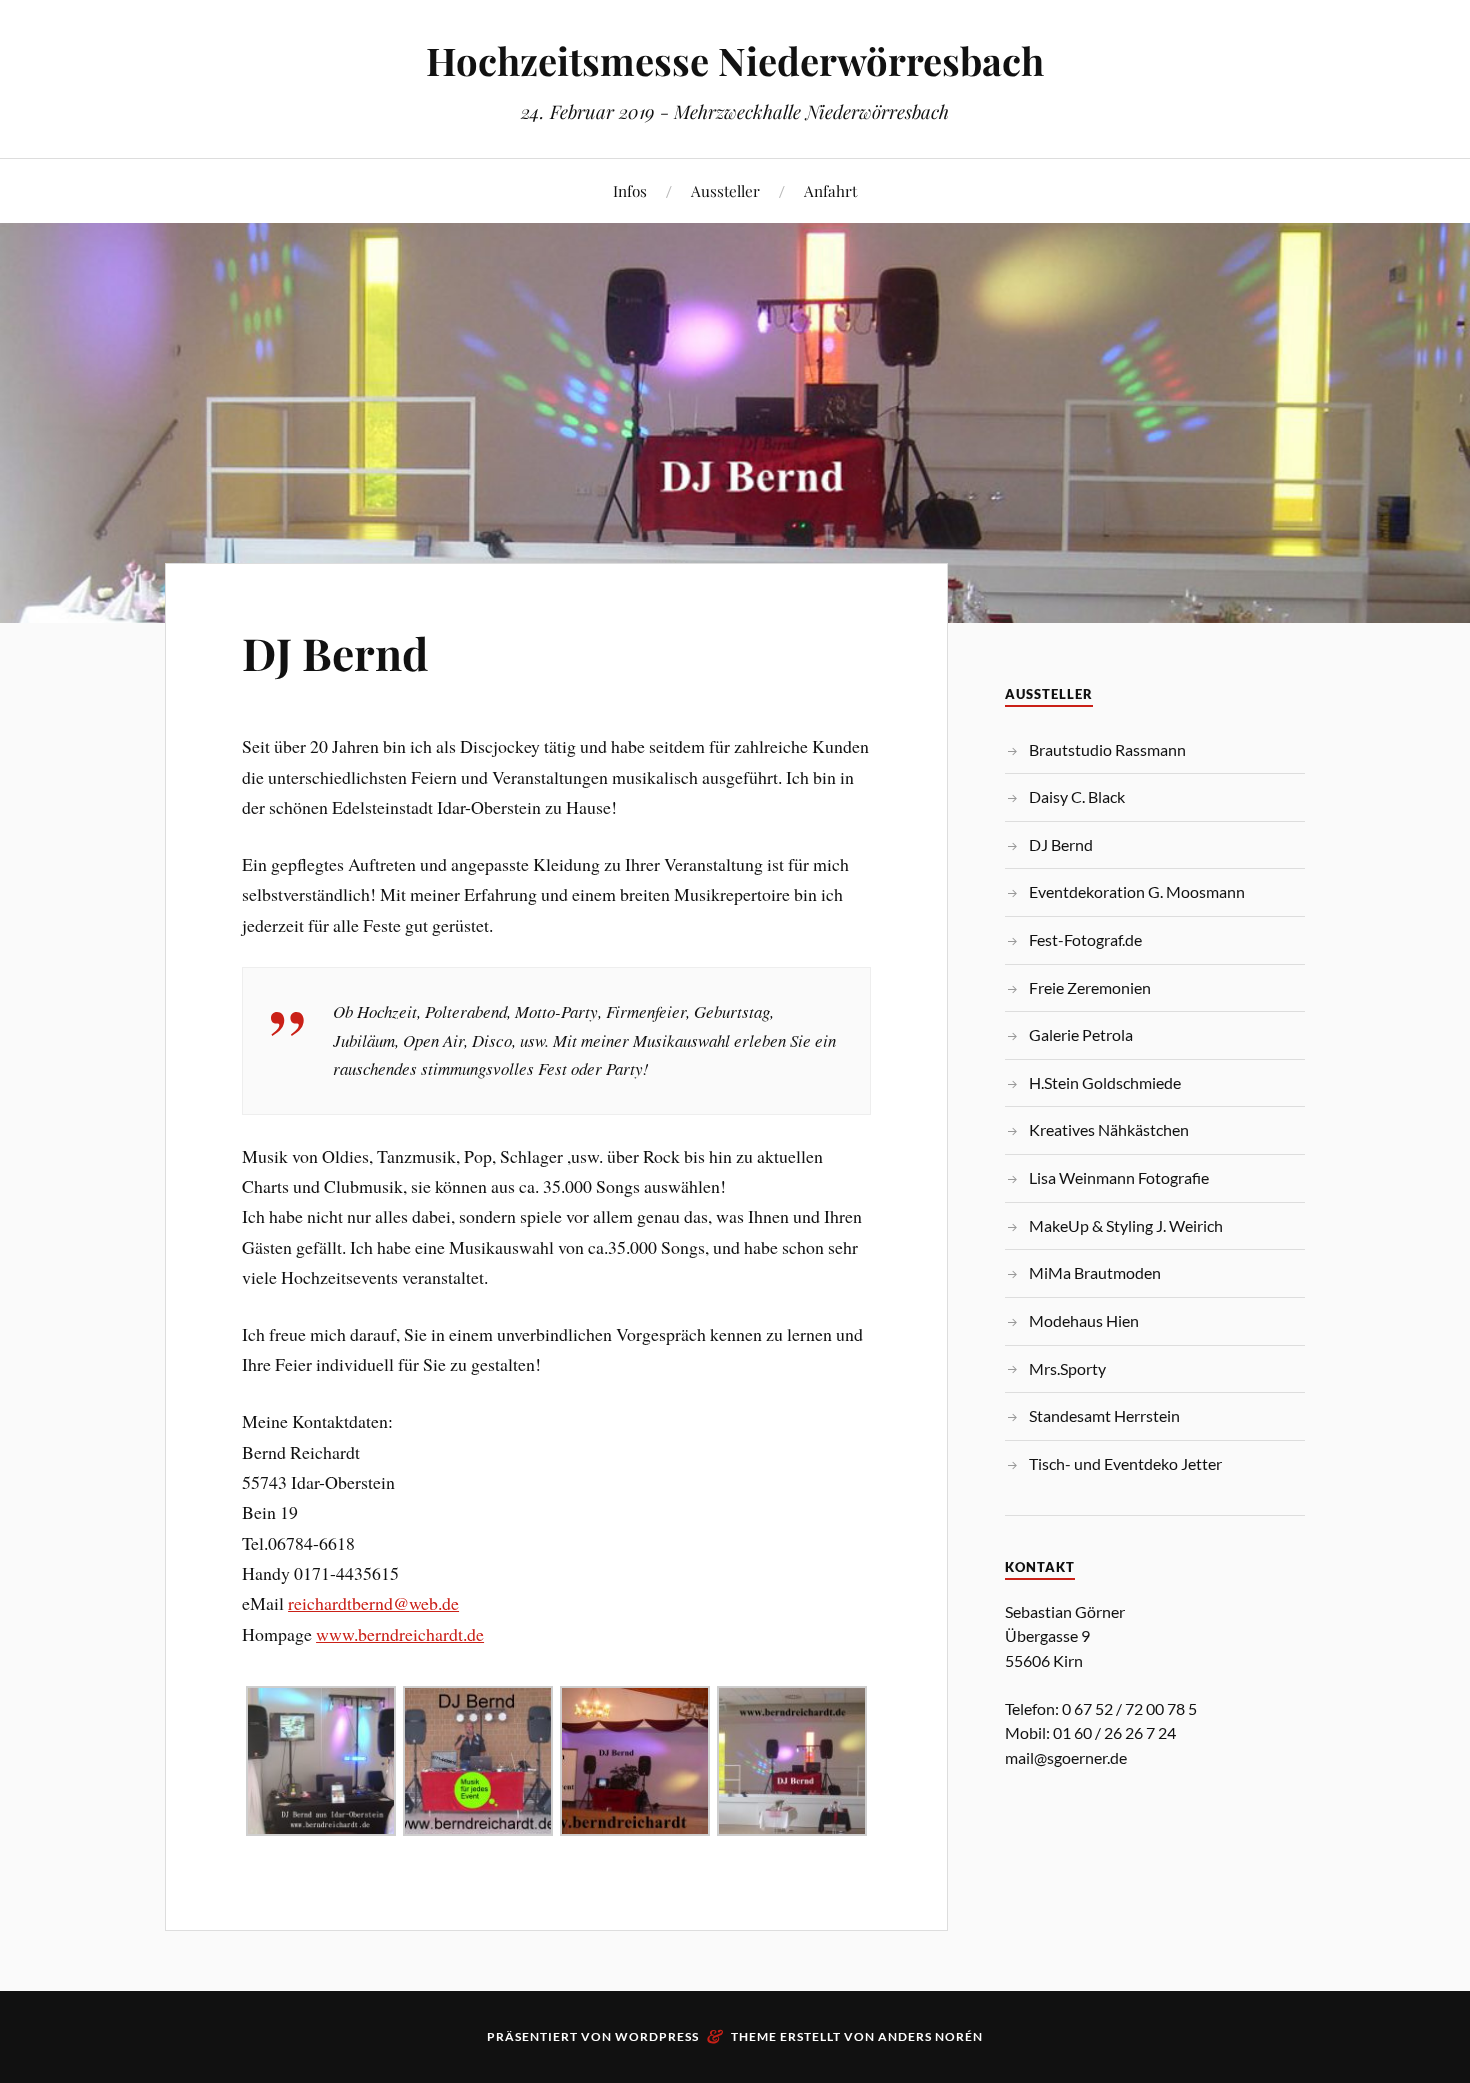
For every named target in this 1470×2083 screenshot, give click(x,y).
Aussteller (725, 190)
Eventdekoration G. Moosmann (1137, 891)
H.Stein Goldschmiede (1105, 1082)
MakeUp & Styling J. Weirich (1126, 1225)
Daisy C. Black (1077, 796)
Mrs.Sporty (1067, 1368)
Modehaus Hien (1084, 1320)
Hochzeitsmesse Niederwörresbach (735, 60)
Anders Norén (930, 2036)
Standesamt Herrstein (1104, 1415)
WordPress (657, 2036)
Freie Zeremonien (1090, 987)
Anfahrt (830, 190)
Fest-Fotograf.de (1085, 939)
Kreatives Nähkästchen (1109, 1129)
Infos (630, 190)
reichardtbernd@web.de (373, 1603)
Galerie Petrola (1081, 1034)
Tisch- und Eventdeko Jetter (1125, 1463)
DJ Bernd (335, 652)
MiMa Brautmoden (1095, 1272)
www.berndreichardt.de (400, 1634)
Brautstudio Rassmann (1107, 749)
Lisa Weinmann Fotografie (1119, 1177)
